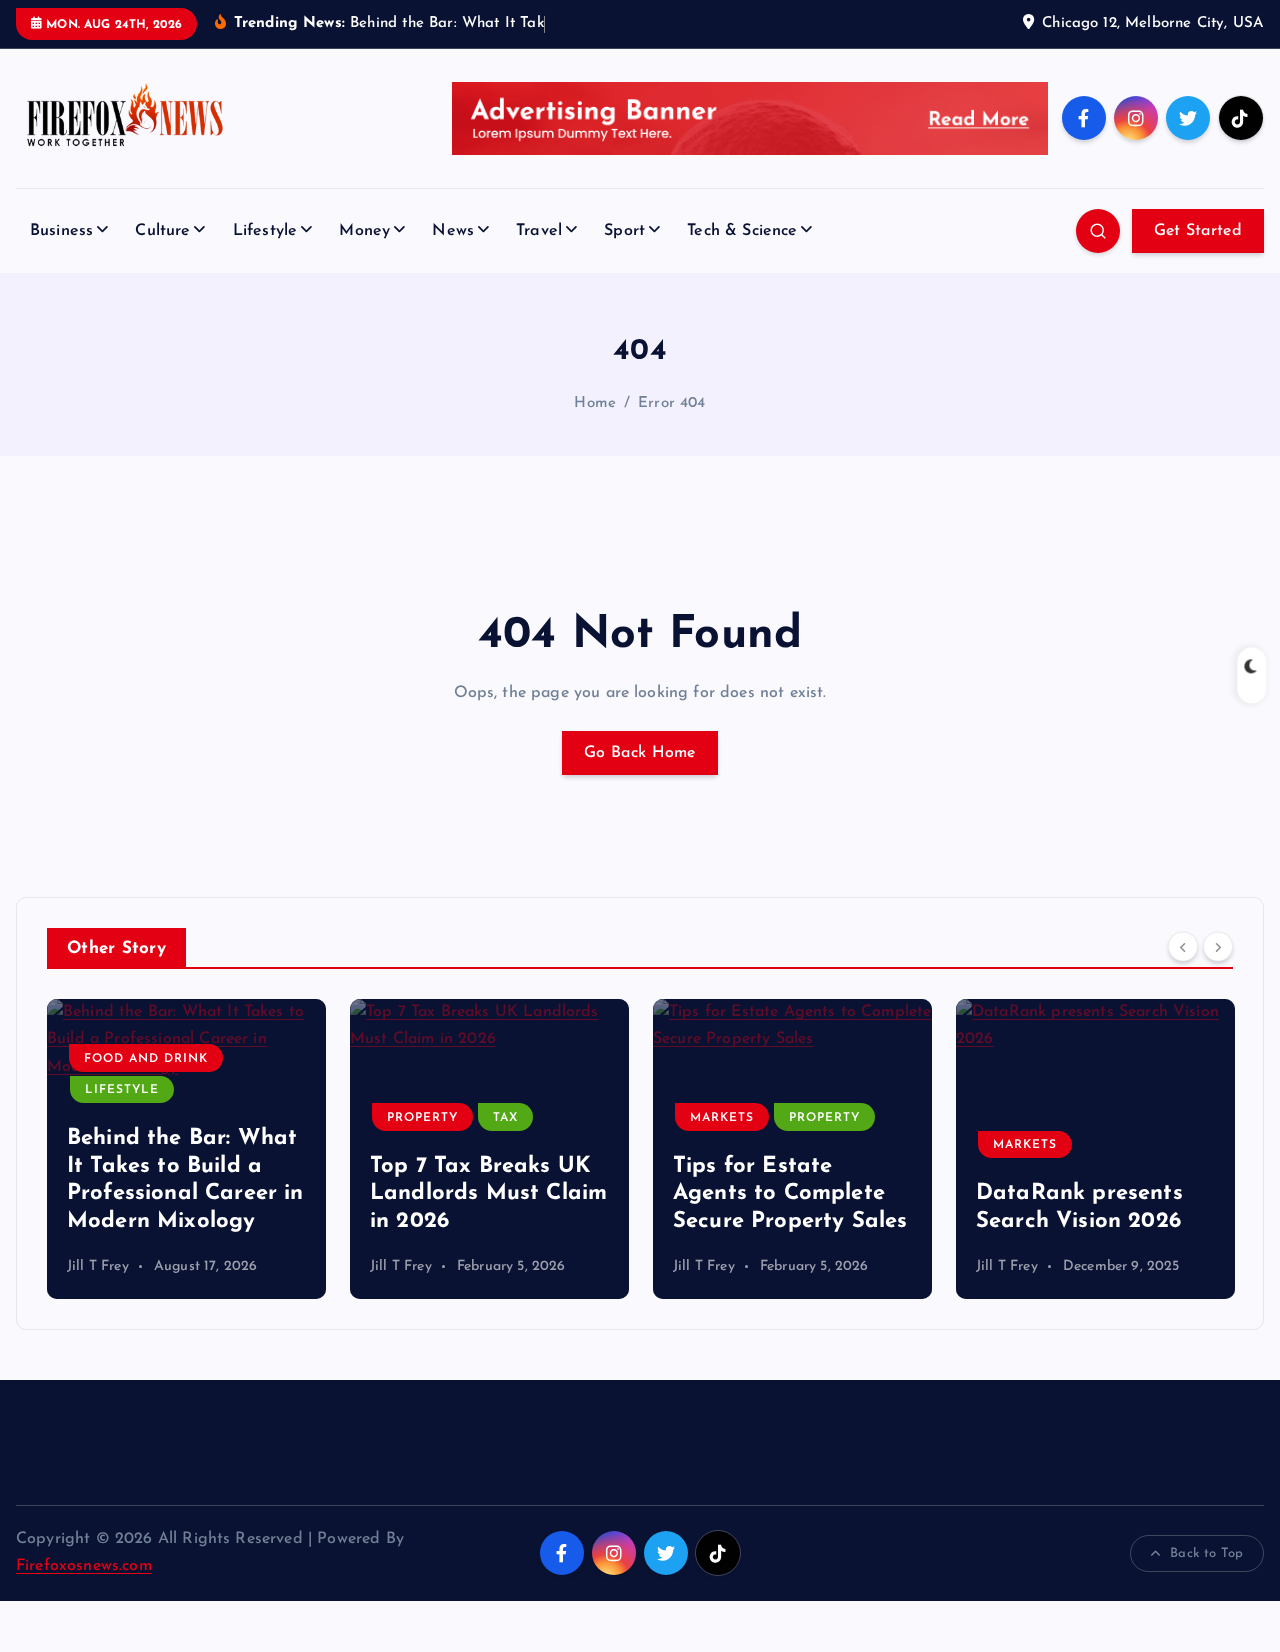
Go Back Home (640, 753)
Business (61, 231)
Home (595, 403)
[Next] (1218, 947)
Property (422, 1118)
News (453, 231)
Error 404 (671, 403)
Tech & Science (742, 231)
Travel (539, 231)
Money (364, 231)
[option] (186, 1149)
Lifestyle (265, 231)
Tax (505, 1118)
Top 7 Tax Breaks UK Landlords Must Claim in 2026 (488, 1194)
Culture (162, 231)
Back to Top (1206, 1553)
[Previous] (1183, 947)
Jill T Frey (98, 1266)
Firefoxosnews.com (84, 1566)
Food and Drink (146, 1059)
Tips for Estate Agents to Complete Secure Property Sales (790, 1194)
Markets (722, 1118)
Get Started (1198, 231)
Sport (624, 231)
